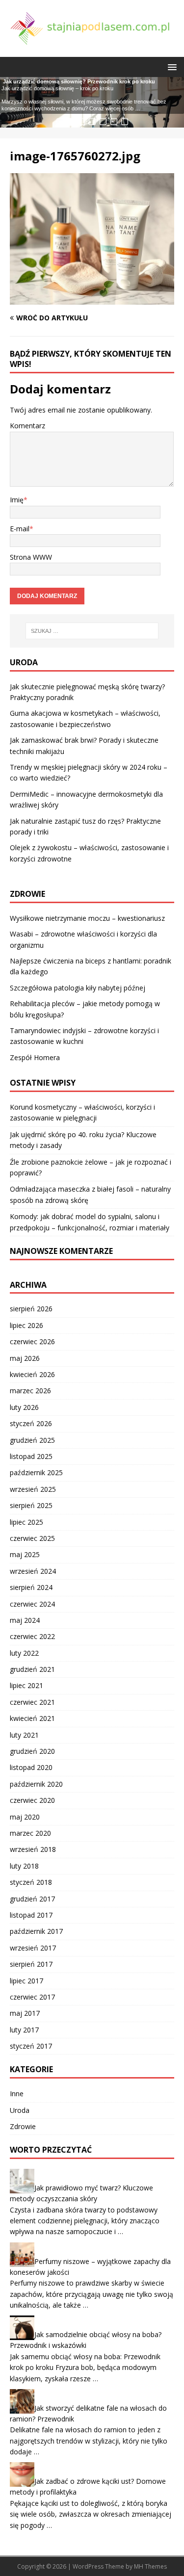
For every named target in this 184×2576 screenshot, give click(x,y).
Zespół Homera (35, 1057)
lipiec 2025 (26, 1522)
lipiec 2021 (26, 1685)
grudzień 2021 (32, 1669)
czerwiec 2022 (32, 1636)
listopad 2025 (31, 1456)
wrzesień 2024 (33, 1571)
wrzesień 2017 (33, 1948)
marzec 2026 (30, 1391)
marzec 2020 (30, 1833)
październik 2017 (36, 1931)
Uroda (20, 2110)
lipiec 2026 (26, 1325)
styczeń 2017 (31, 2046)
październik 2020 (36, 1784)
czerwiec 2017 (32, 1997)
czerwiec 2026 (32, 1341)
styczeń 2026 (31, 1423)
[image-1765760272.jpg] (92, 299)
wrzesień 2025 (33, 1489)
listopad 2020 (31, 1767)
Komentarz (27, 426)
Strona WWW (31, 557)
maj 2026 (25, 1358)
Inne (17, 2094)
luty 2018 (24, 1866)
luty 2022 (24, 1653)
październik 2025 (36, 1472)
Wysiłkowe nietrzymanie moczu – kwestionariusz (87, 918)
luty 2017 (24, 2030)
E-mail (20, 529)
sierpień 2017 (31, 1964)
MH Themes (150, 2566)
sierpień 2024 (31, 1587)
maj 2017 (25, 2013)
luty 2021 (24, 1735)
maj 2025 (25, 1554)
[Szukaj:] (92, 631)
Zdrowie (23, 2126)
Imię (17, 500)
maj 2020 (25, 1817)
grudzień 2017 (32, 1899)
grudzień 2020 (32, 1751)
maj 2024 (25, 1620)
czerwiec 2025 (32, 1538)
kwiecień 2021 (32, 1718)
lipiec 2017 (26, 1981)
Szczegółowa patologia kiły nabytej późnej (78, 988)
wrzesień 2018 (33, 1849)
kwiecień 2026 (32, 1374)
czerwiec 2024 (32, 1604)
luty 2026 (24, 1407)
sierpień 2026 (31, 1309)
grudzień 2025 (32, 1440)
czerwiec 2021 (32, 1702)
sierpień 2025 (31, 1505)
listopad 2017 (31, 1915)
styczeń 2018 (31, 1882)
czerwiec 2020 (32, 1800)
